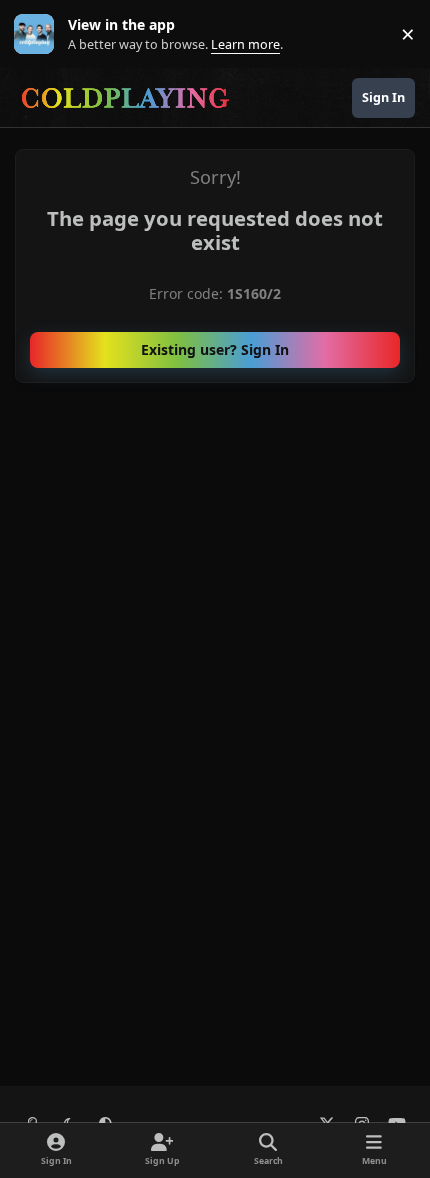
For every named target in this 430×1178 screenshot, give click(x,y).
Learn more (38, 34)
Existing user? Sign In (215, 349)
